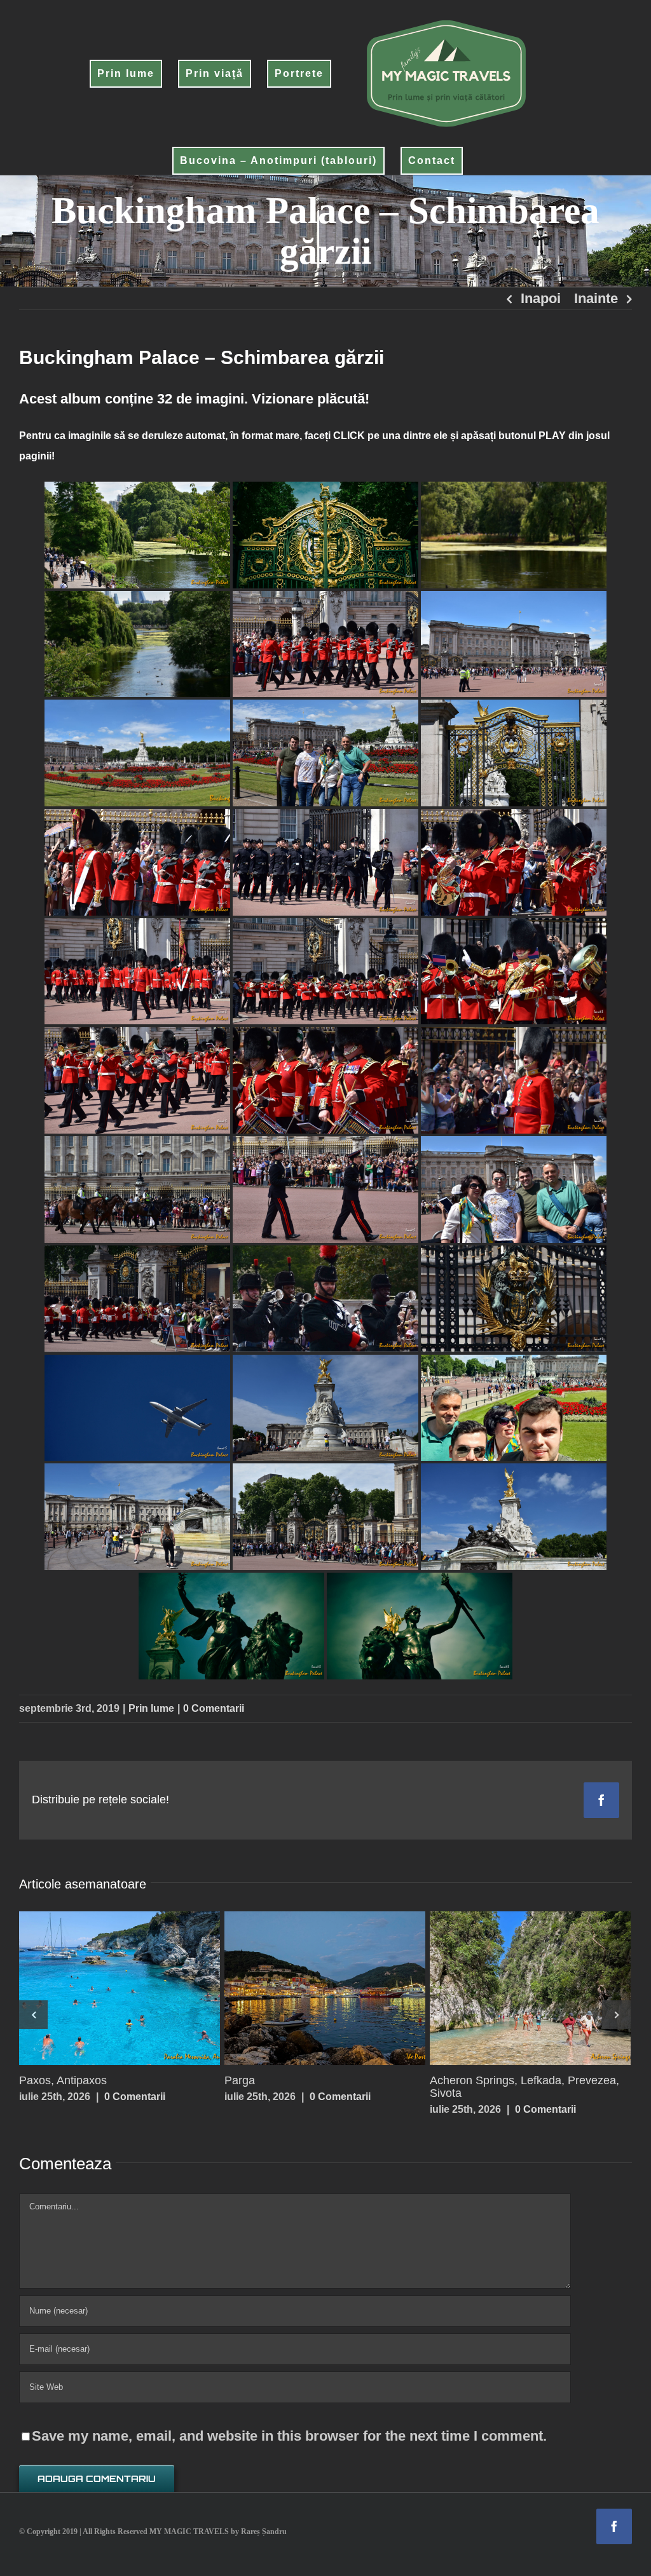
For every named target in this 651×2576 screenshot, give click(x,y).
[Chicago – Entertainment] (530, 1988)
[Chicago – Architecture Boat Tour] (120, 1988)
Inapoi (541, 298)
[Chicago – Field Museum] (325, 1988)
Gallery (144, 1988)
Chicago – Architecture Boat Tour (95, 1988)
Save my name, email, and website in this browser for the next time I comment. (289, 2423)
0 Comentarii (214, 1708)
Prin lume (151, 1708)
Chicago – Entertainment (505, 1988)
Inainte (596, 298)
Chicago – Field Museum (300, 1988)
